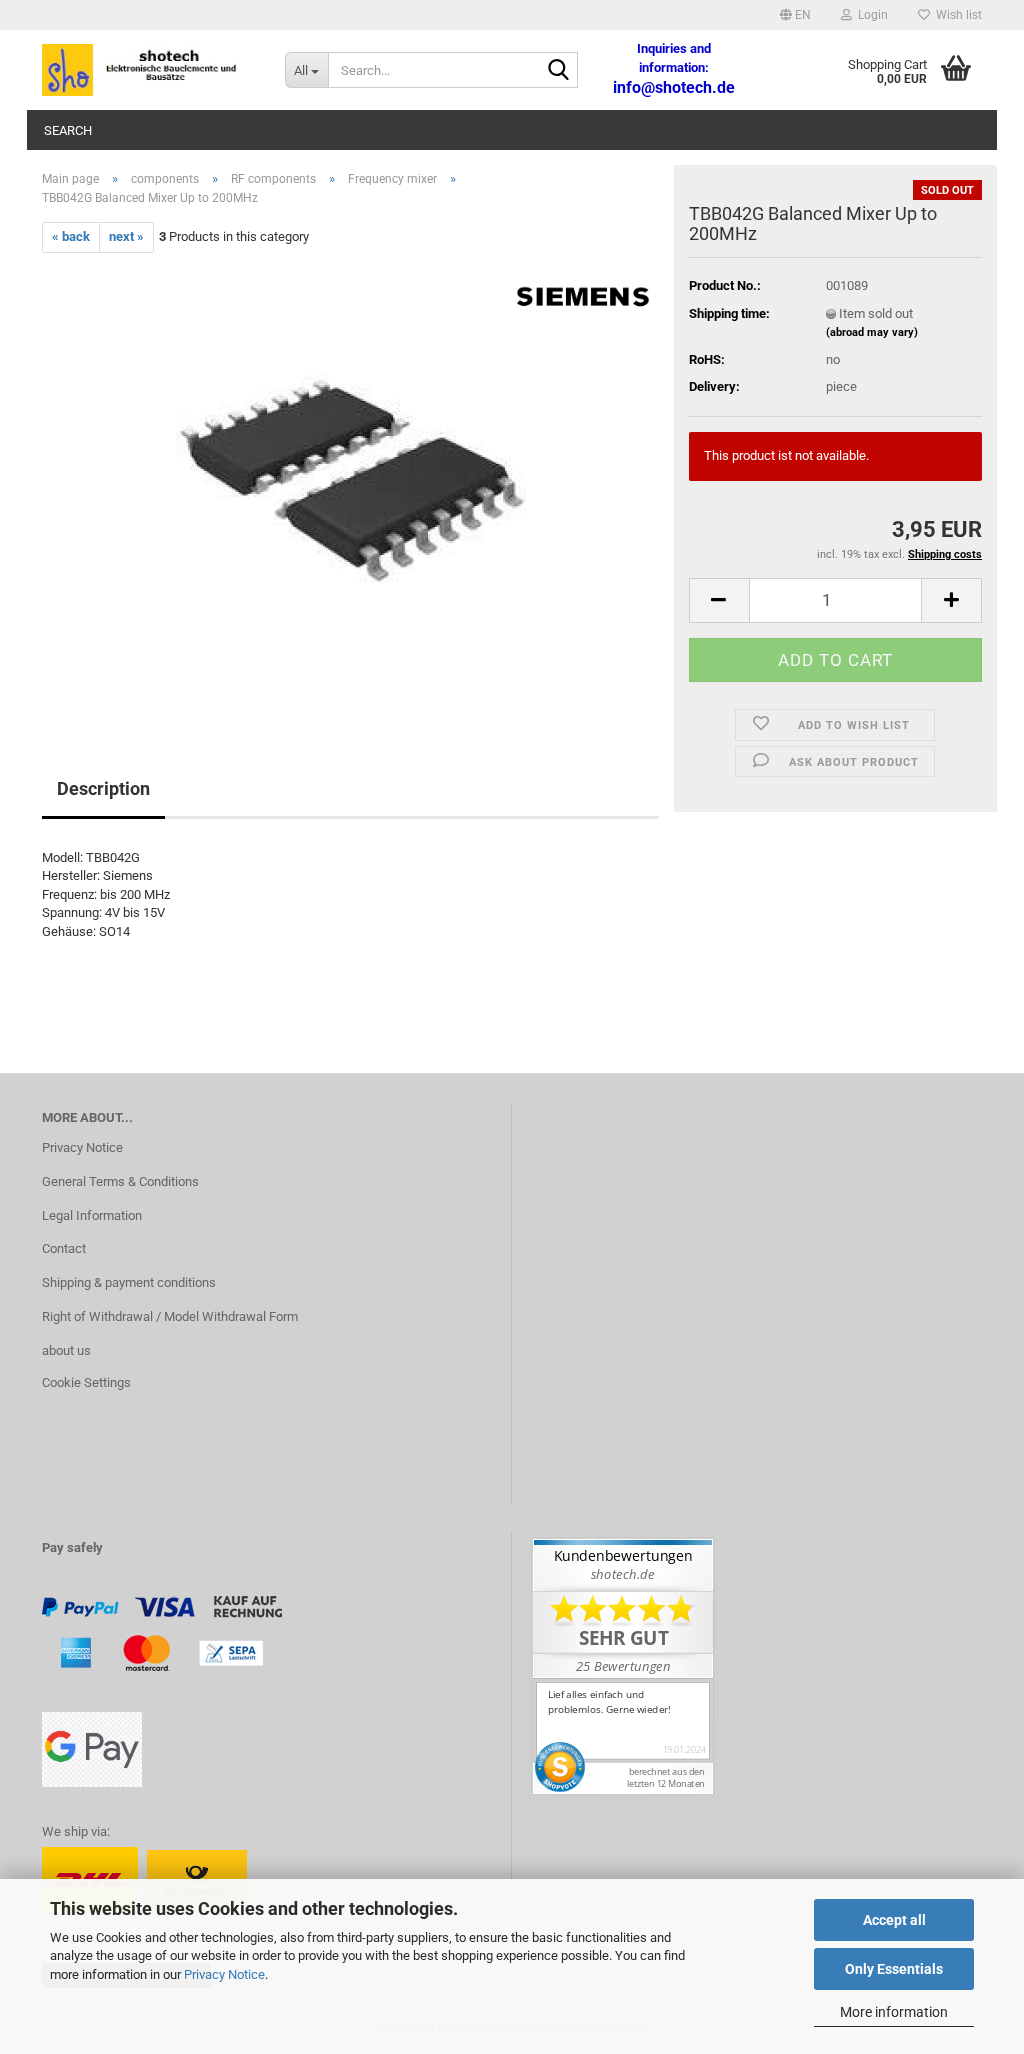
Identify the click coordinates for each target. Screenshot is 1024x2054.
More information (894, 2012)
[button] (795, 15)
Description (103, 788)
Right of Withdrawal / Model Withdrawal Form (170, 1316)
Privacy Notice (224, 1974)
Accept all (894, 1920)
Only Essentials (894, 1969)
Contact (64, 1248)
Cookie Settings (86, 1382)
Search (68, 130)
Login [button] (870, 15)
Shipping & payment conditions (129, 1282)
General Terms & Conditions (120, 1181)
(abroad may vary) (872, 332)
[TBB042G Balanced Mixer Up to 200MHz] (351, 476)
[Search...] (559, 71)
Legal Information (92, 1215)
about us (66, 1350)
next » (126, 236)
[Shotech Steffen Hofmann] (148, 70)
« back (71, 236)
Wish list (956, 15)
